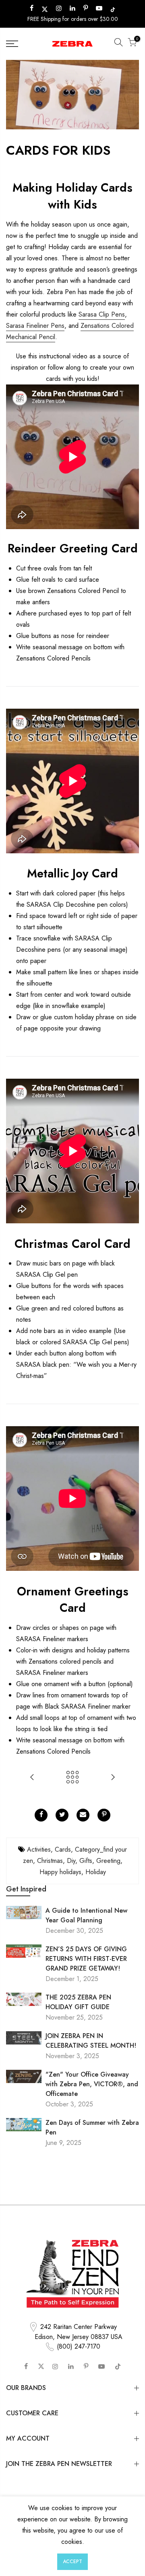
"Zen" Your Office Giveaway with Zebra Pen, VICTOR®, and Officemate (92, 2084)
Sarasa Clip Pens (102, 314)
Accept (72, 2562)
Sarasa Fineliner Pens (35, 326)
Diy (71, 1861)
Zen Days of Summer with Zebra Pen (92, 2127)
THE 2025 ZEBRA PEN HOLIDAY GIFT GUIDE (78, 2002)
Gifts (86, 1861)
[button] (118, 44)
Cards (63, 1849)
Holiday (96, 1872)
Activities (39, 1849)
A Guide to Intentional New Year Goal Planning (86, 1915)
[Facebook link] (41, 1815)
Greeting (108, 1861)
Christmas (50, 1861)
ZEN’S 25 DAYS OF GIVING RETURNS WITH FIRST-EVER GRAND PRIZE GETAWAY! (86, 1959)
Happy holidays (60, 1872)
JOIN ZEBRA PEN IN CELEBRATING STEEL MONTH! (91, 2041)
